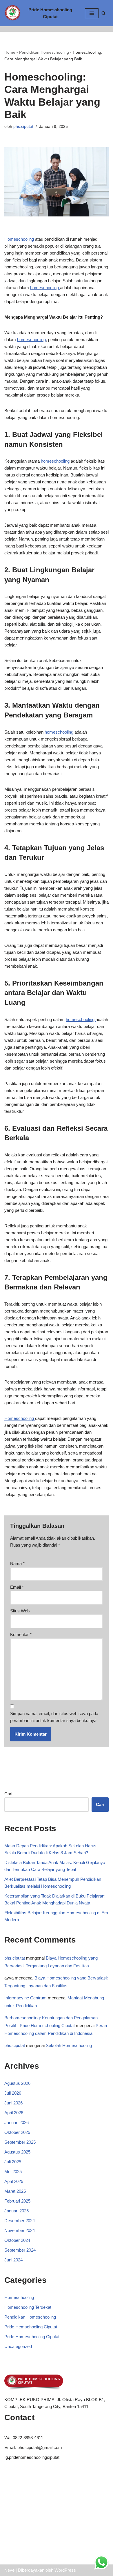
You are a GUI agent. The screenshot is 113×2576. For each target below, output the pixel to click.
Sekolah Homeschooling (69, 2045)
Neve (9, 2570)
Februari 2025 (17, 2201)
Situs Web (20, 1611)
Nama (17, 1563)
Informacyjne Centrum (25, 1998)
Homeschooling (20, 239)
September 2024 (20, 2250)
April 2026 (14, 2113)
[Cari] (104, 13)
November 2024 (20, 2230)
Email (17, 1587)
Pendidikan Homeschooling (44, 52)
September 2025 (20, 2142)
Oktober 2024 (17, 2240)
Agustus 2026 (17, 2083)
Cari (8, 1794)
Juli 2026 (13, 2093)
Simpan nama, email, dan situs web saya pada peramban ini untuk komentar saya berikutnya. (54, 1717)
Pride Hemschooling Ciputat (31, 2327)
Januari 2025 (17, 2211)
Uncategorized (18, 2346)
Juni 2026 (13, 2103)
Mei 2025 (13, 2172)
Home (10, 52)
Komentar (21, 1634)
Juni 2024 (13, 2260)
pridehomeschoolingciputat (34, 2457)
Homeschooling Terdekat (28, 2307)
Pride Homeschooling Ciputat (32, 2337)
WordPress (65, 2570)
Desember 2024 (20, 2221)
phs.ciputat (23, 127)
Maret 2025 (15, 2191)
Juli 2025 (13, 2162)
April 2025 (14, 2181)
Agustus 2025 (17, 2152)
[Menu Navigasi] (92, 13)
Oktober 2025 (17, 2132)
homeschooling (45, 288)
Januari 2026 (17, 2122)
